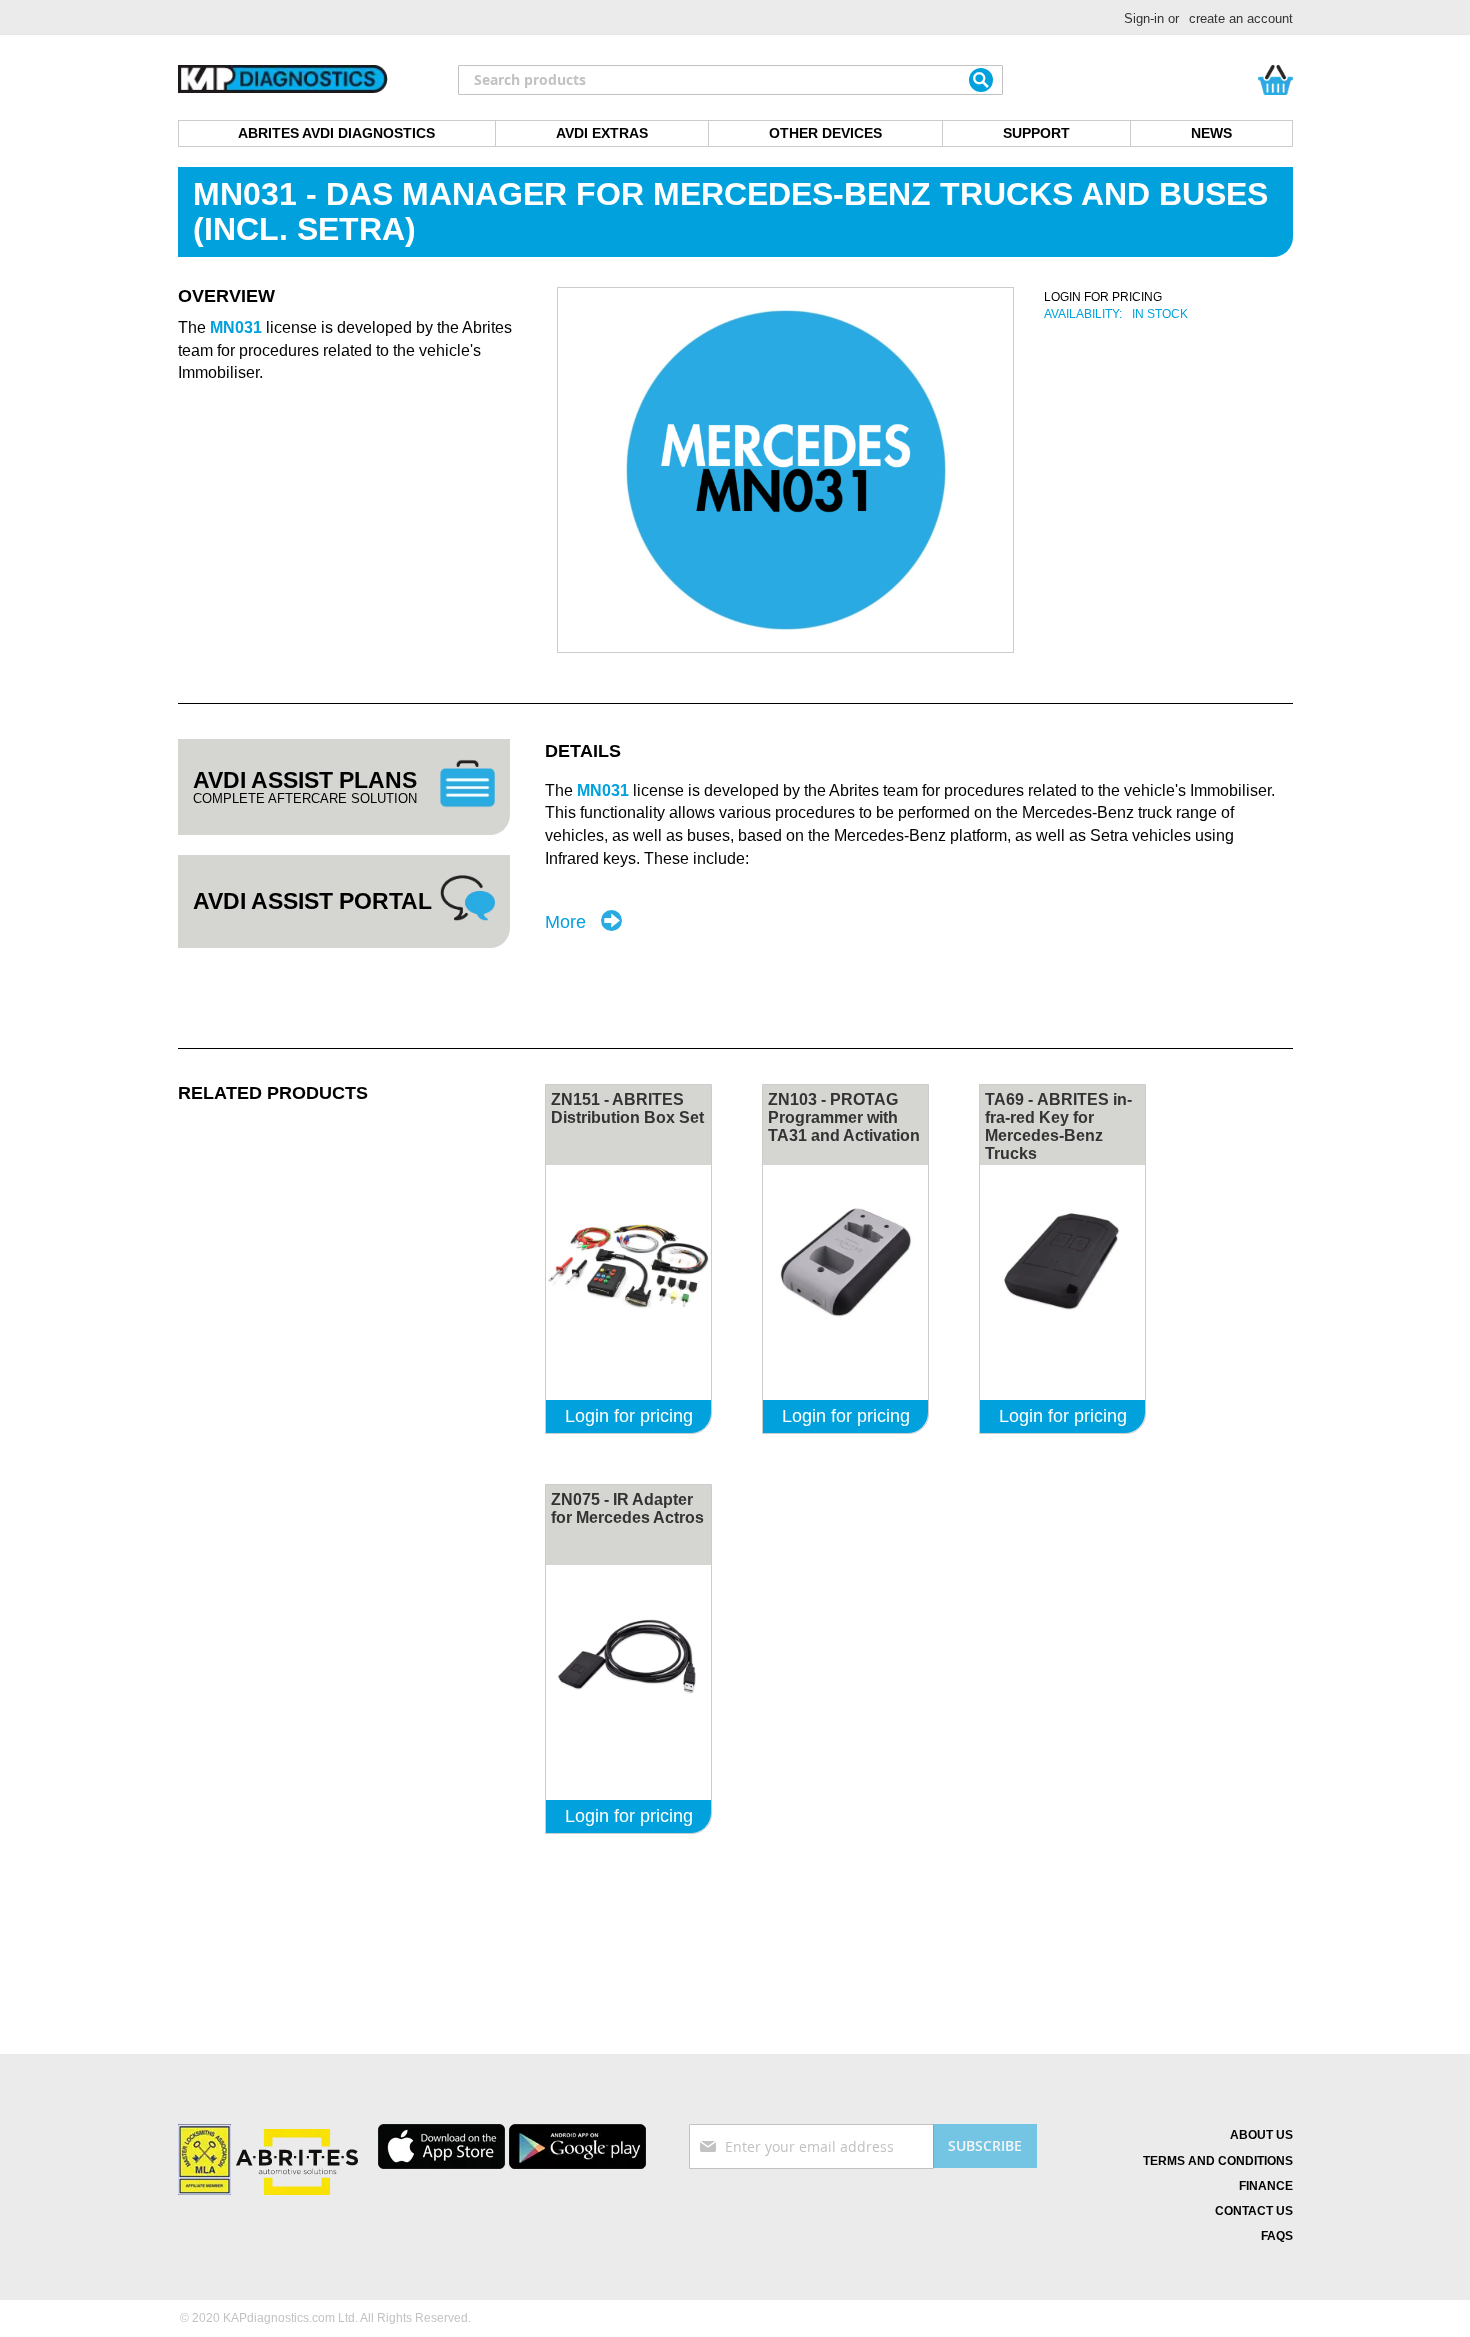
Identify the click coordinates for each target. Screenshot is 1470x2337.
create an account (1241, 18)
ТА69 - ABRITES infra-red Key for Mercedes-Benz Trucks (1058, 1126)
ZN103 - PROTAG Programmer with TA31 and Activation (844, 1117)
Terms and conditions (1218, 2161)
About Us (1261, 2135)
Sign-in (1144, 18)
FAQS (1277, 2236)
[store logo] (283, 80)
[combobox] (730, 80)
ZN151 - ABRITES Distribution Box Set (627, 1108)
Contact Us (1254, 2211)
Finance (1266, 2186)
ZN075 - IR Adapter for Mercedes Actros (627, 1508)
